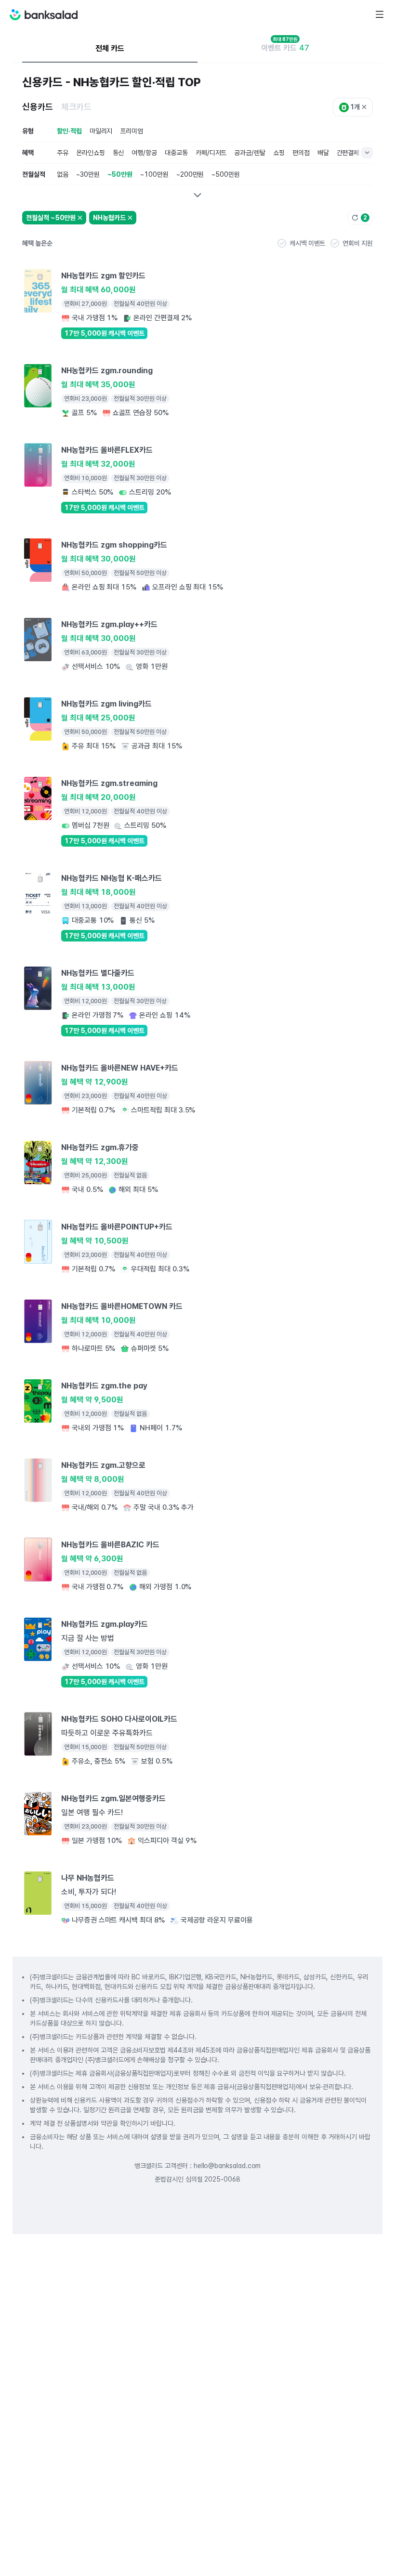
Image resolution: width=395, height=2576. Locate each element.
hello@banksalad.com (227, 2166)
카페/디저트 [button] (211, 153)
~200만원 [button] (190, 174)
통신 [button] (118, 153)
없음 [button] (63, 174)
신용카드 (38, 107)
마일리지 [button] (101, 131)
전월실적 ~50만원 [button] (51, 218)
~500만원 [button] (226, 174)
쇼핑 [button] (279, 153)
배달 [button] (323, 153)
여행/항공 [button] (144, 153)
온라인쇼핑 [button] (91, 153)
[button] (301, 243)
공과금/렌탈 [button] (250, 153)
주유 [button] (63, 153)
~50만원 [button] (120, 174)
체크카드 (77, 107)
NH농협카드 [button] (109, 218)
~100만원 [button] (154, 174)
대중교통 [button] (176, 153)
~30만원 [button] (88, 174)
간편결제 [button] (348, 153)
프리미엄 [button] (132, 131)
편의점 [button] (301, 153)
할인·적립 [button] (69, 131)
